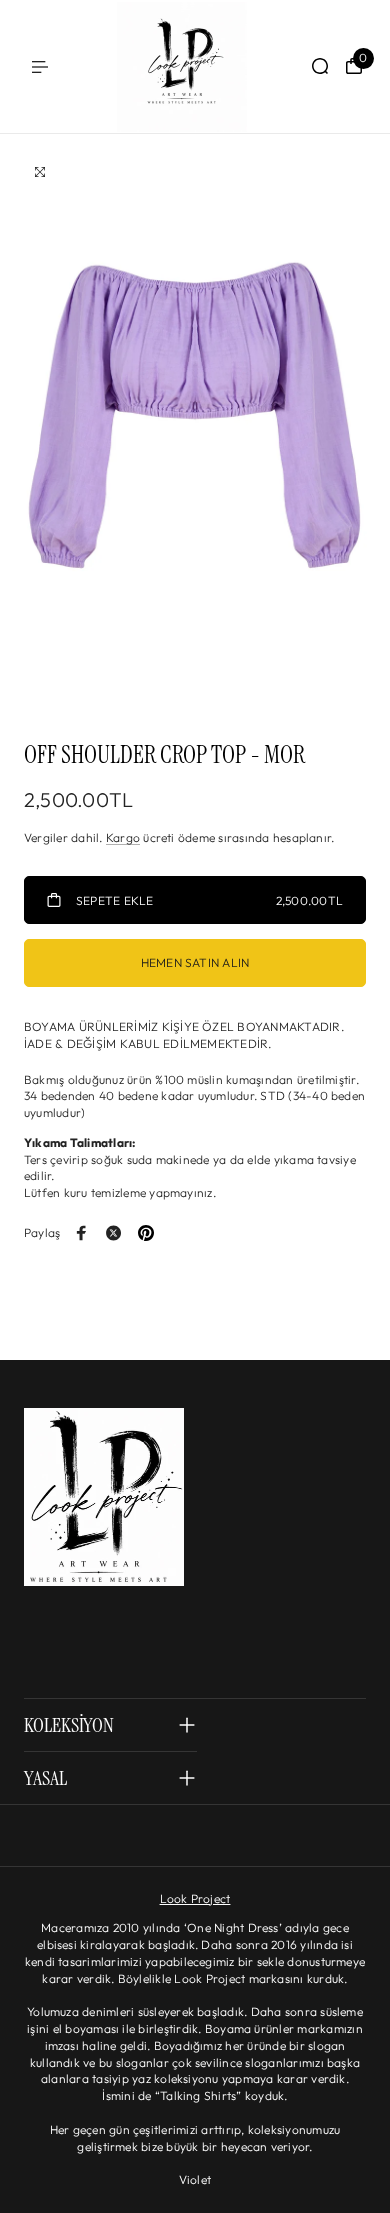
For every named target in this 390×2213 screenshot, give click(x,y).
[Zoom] (40, 172)
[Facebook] (82, 1233)
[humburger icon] (40, 67)
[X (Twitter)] (114, 1233)
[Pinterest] (146, 1233)
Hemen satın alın (195, 962)
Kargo (123, 837)
